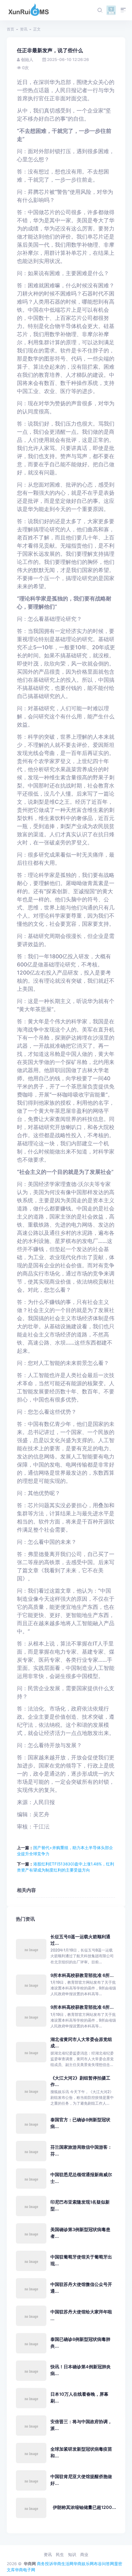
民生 (60, 2554)
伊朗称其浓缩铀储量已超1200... (84, 2507)
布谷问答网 (104, 2564)
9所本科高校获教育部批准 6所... (82, 1975)
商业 (84, 2554)
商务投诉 (45, 2564)
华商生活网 (63, 2564)
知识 (72, 2554)
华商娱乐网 (84, 2564)
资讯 (24, 29)
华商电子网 (25, 2570)
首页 (10, 29)
